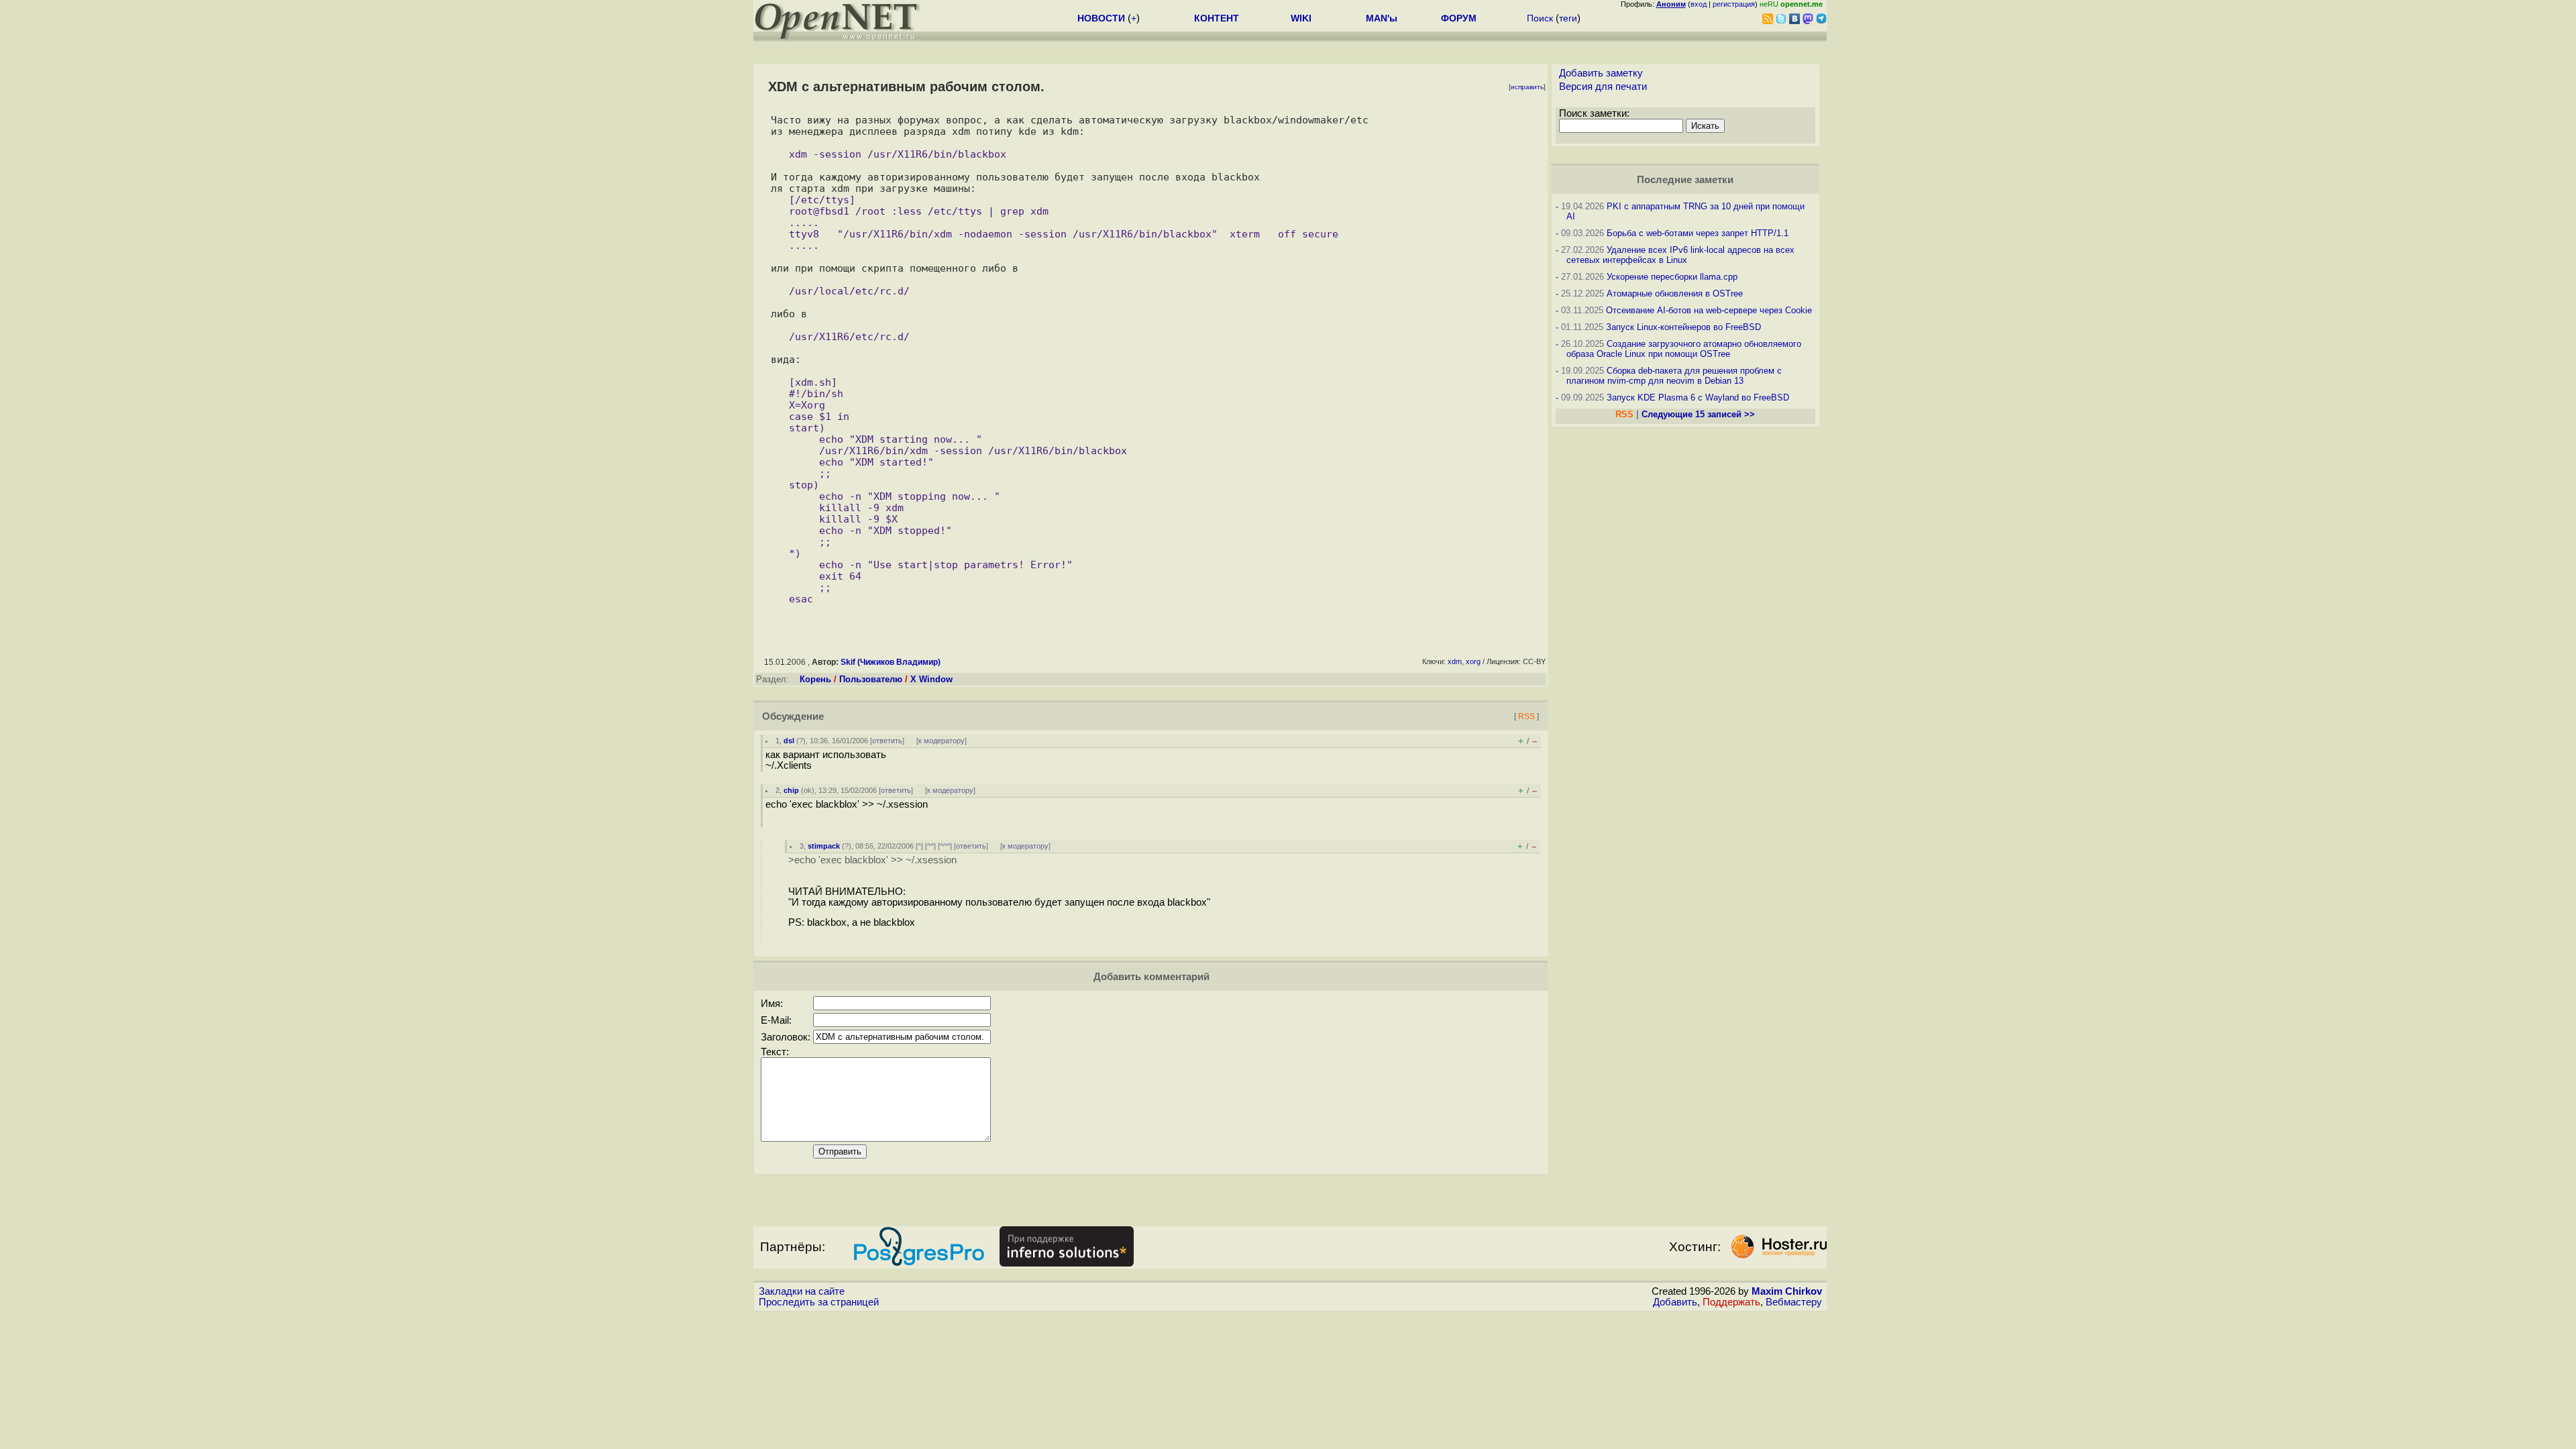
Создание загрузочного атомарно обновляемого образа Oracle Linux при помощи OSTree (1684, 349)
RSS (1526, 716)
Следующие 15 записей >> (1698, 414)
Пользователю (871, 679)
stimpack (824, 846)
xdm (1455, 661)
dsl (789, 741)
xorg (1473, 661)
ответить (887, 741)
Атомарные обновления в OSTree (1675, 293)
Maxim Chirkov (1787, 1291)
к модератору (942, 741)
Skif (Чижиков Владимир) (891, 662)
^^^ (945, 846)
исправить (1527, 87)
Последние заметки (1685, 180)
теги (1568, 18)
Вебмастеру (1794, 1302)
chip (791, 790)
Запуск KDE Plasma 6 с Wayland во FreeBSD (1698, 397)
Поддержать (1731, 1302)
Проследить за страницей (819, 1302)
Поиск (1540, 18)
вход (1699, 4)
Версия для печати (1603, 87)
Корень (815, 679)
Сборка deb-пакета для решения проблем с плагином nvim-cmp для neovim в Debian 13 (1674, 376)
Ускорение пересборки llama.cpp (1672, 277)
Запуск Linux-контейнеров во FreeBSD (1683, 327)
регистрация (1734, 4)
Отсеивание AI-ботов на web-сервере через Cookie (1709, 310)
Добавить (1675, 1302)
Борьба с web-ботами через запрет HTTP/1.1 (1698, 233)
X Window (931, 679)
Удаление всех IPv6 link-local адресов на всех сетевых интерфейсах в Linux (1680, 255)
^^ (930, 846)
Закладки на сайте (802, 1291)
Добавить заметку (1601, 73)
